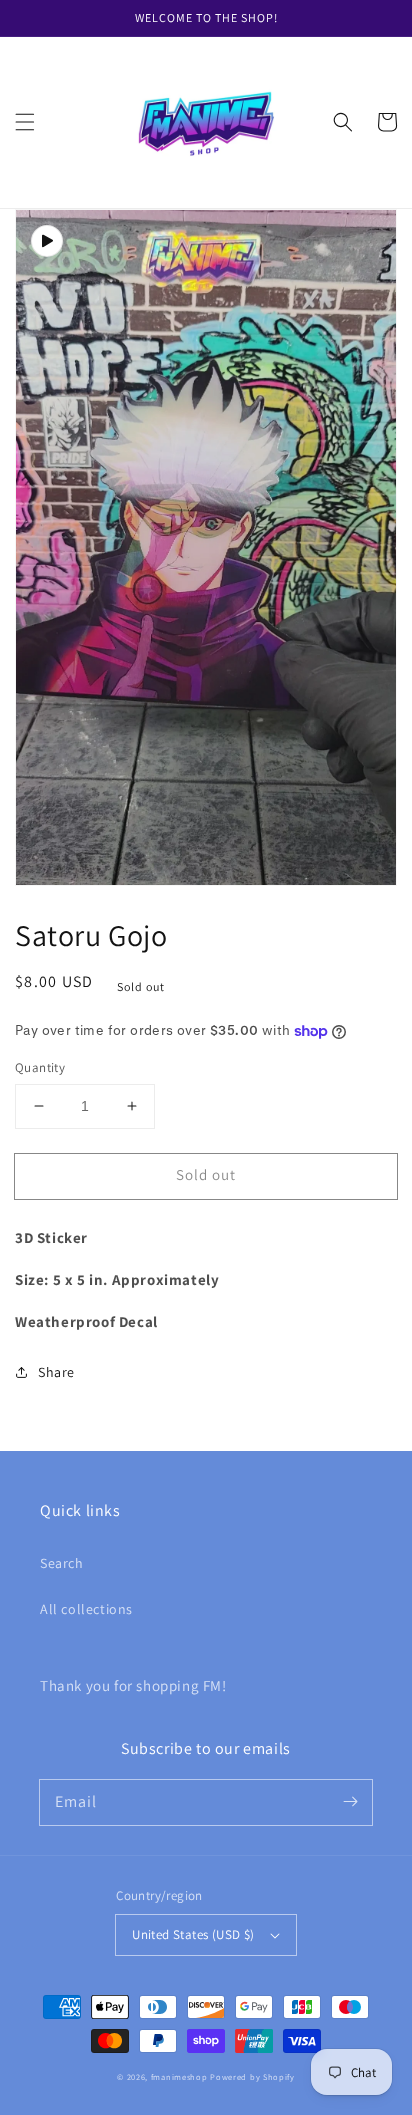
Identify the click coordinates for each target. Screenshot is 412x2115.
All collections (86, 1609)
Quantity (40, 1067)
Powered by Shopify (252, 2076)
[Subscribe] (350, 1802)
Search (62, 1563)
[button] (25, 122)
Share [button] (56, 1372)
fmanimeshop (179, 2076)
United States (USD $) (193, 1934)
